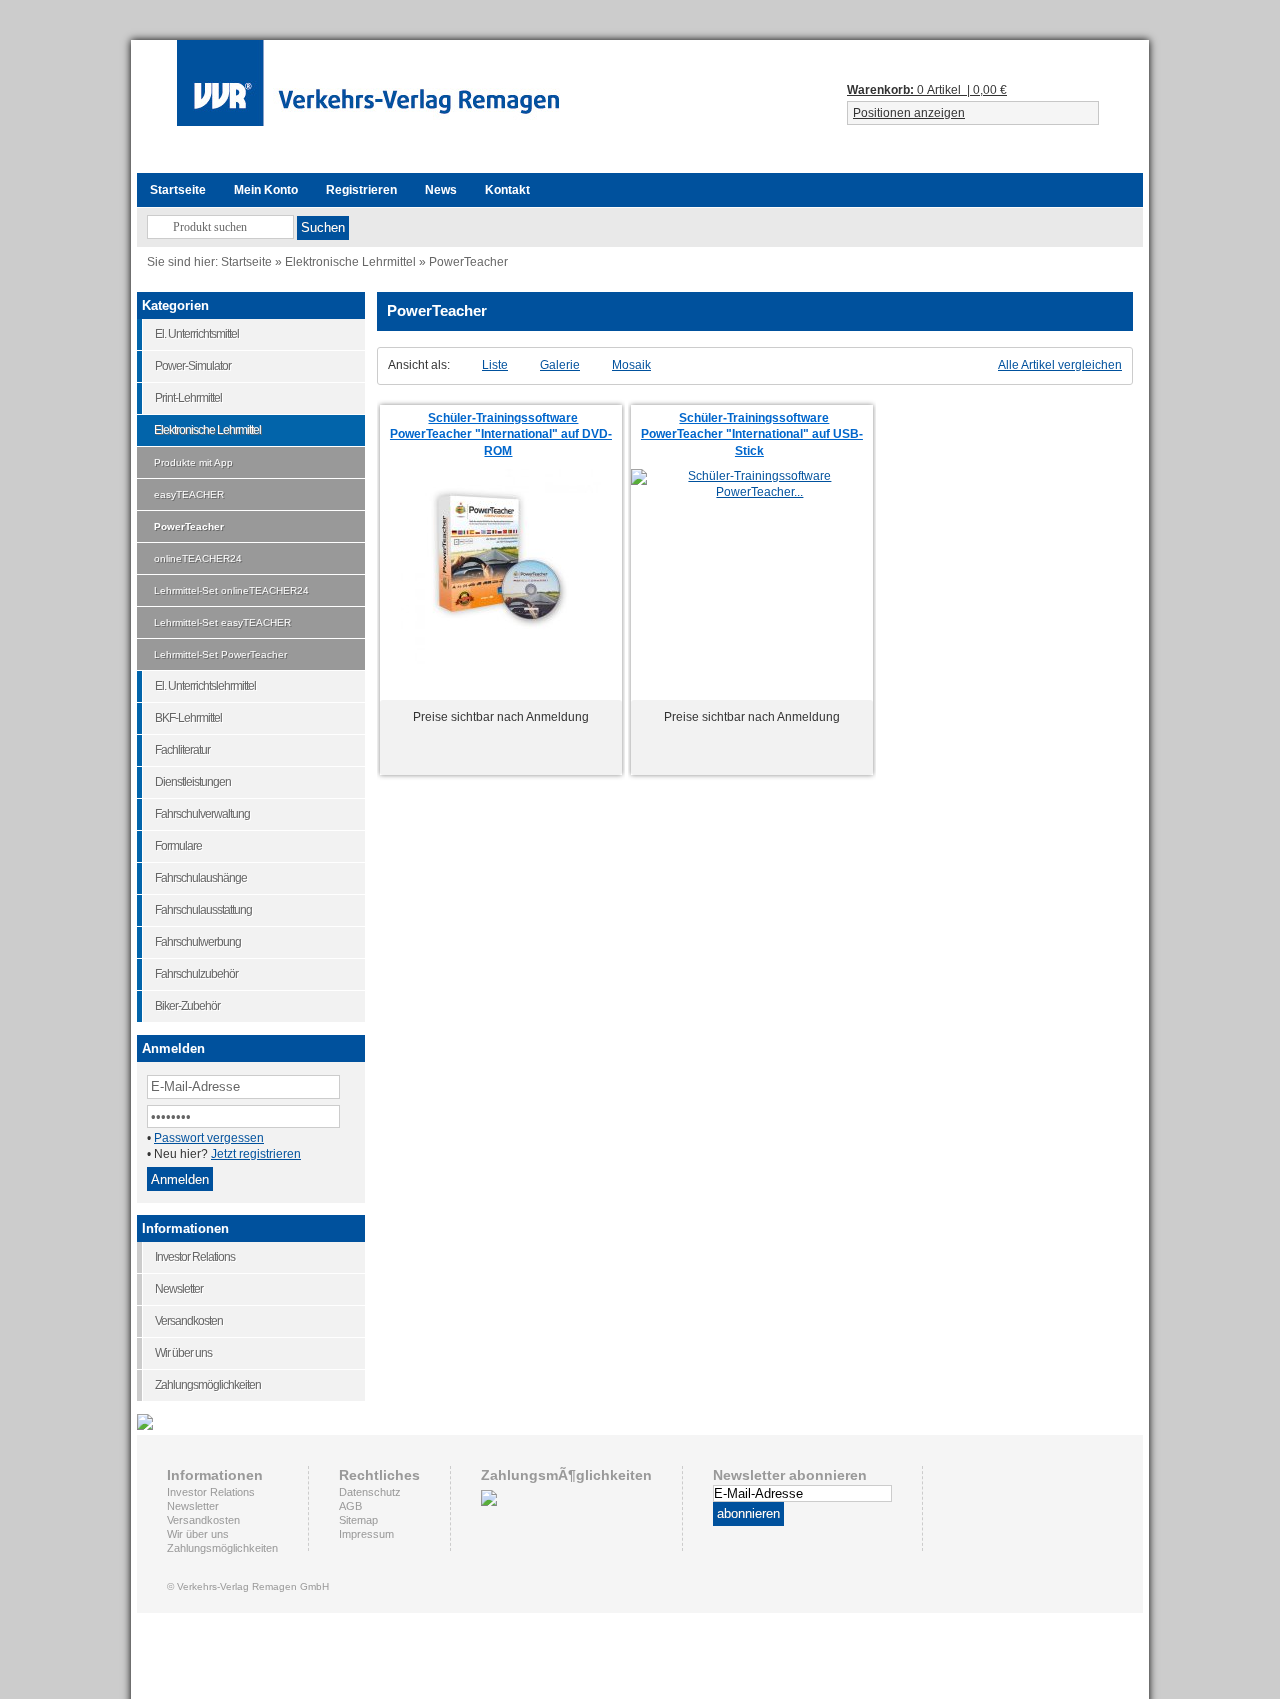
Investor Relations (211, 1492)
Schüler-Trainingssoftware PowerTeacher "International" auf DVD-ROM (501, 435)
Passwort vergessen (209, 1138)
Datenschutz (370, 1492)
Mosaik (631, 365)
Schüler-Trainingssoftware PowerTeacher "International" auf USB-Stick (752, 435)
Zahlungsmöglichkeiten (222, 1548)
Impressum (366, 1534)
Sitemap (358, 1520)
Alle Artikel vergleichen (1060, 365)
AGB (350, 1506)
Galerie (560, 365)
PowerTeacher (468, 261)
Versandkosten (203, 1520)
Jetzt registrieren (256, 1154)
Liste (495, 365)
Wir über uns (198, 1534)
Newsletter (193, 1506)
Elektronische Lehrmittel (350, 261)
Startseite (246, 261)
